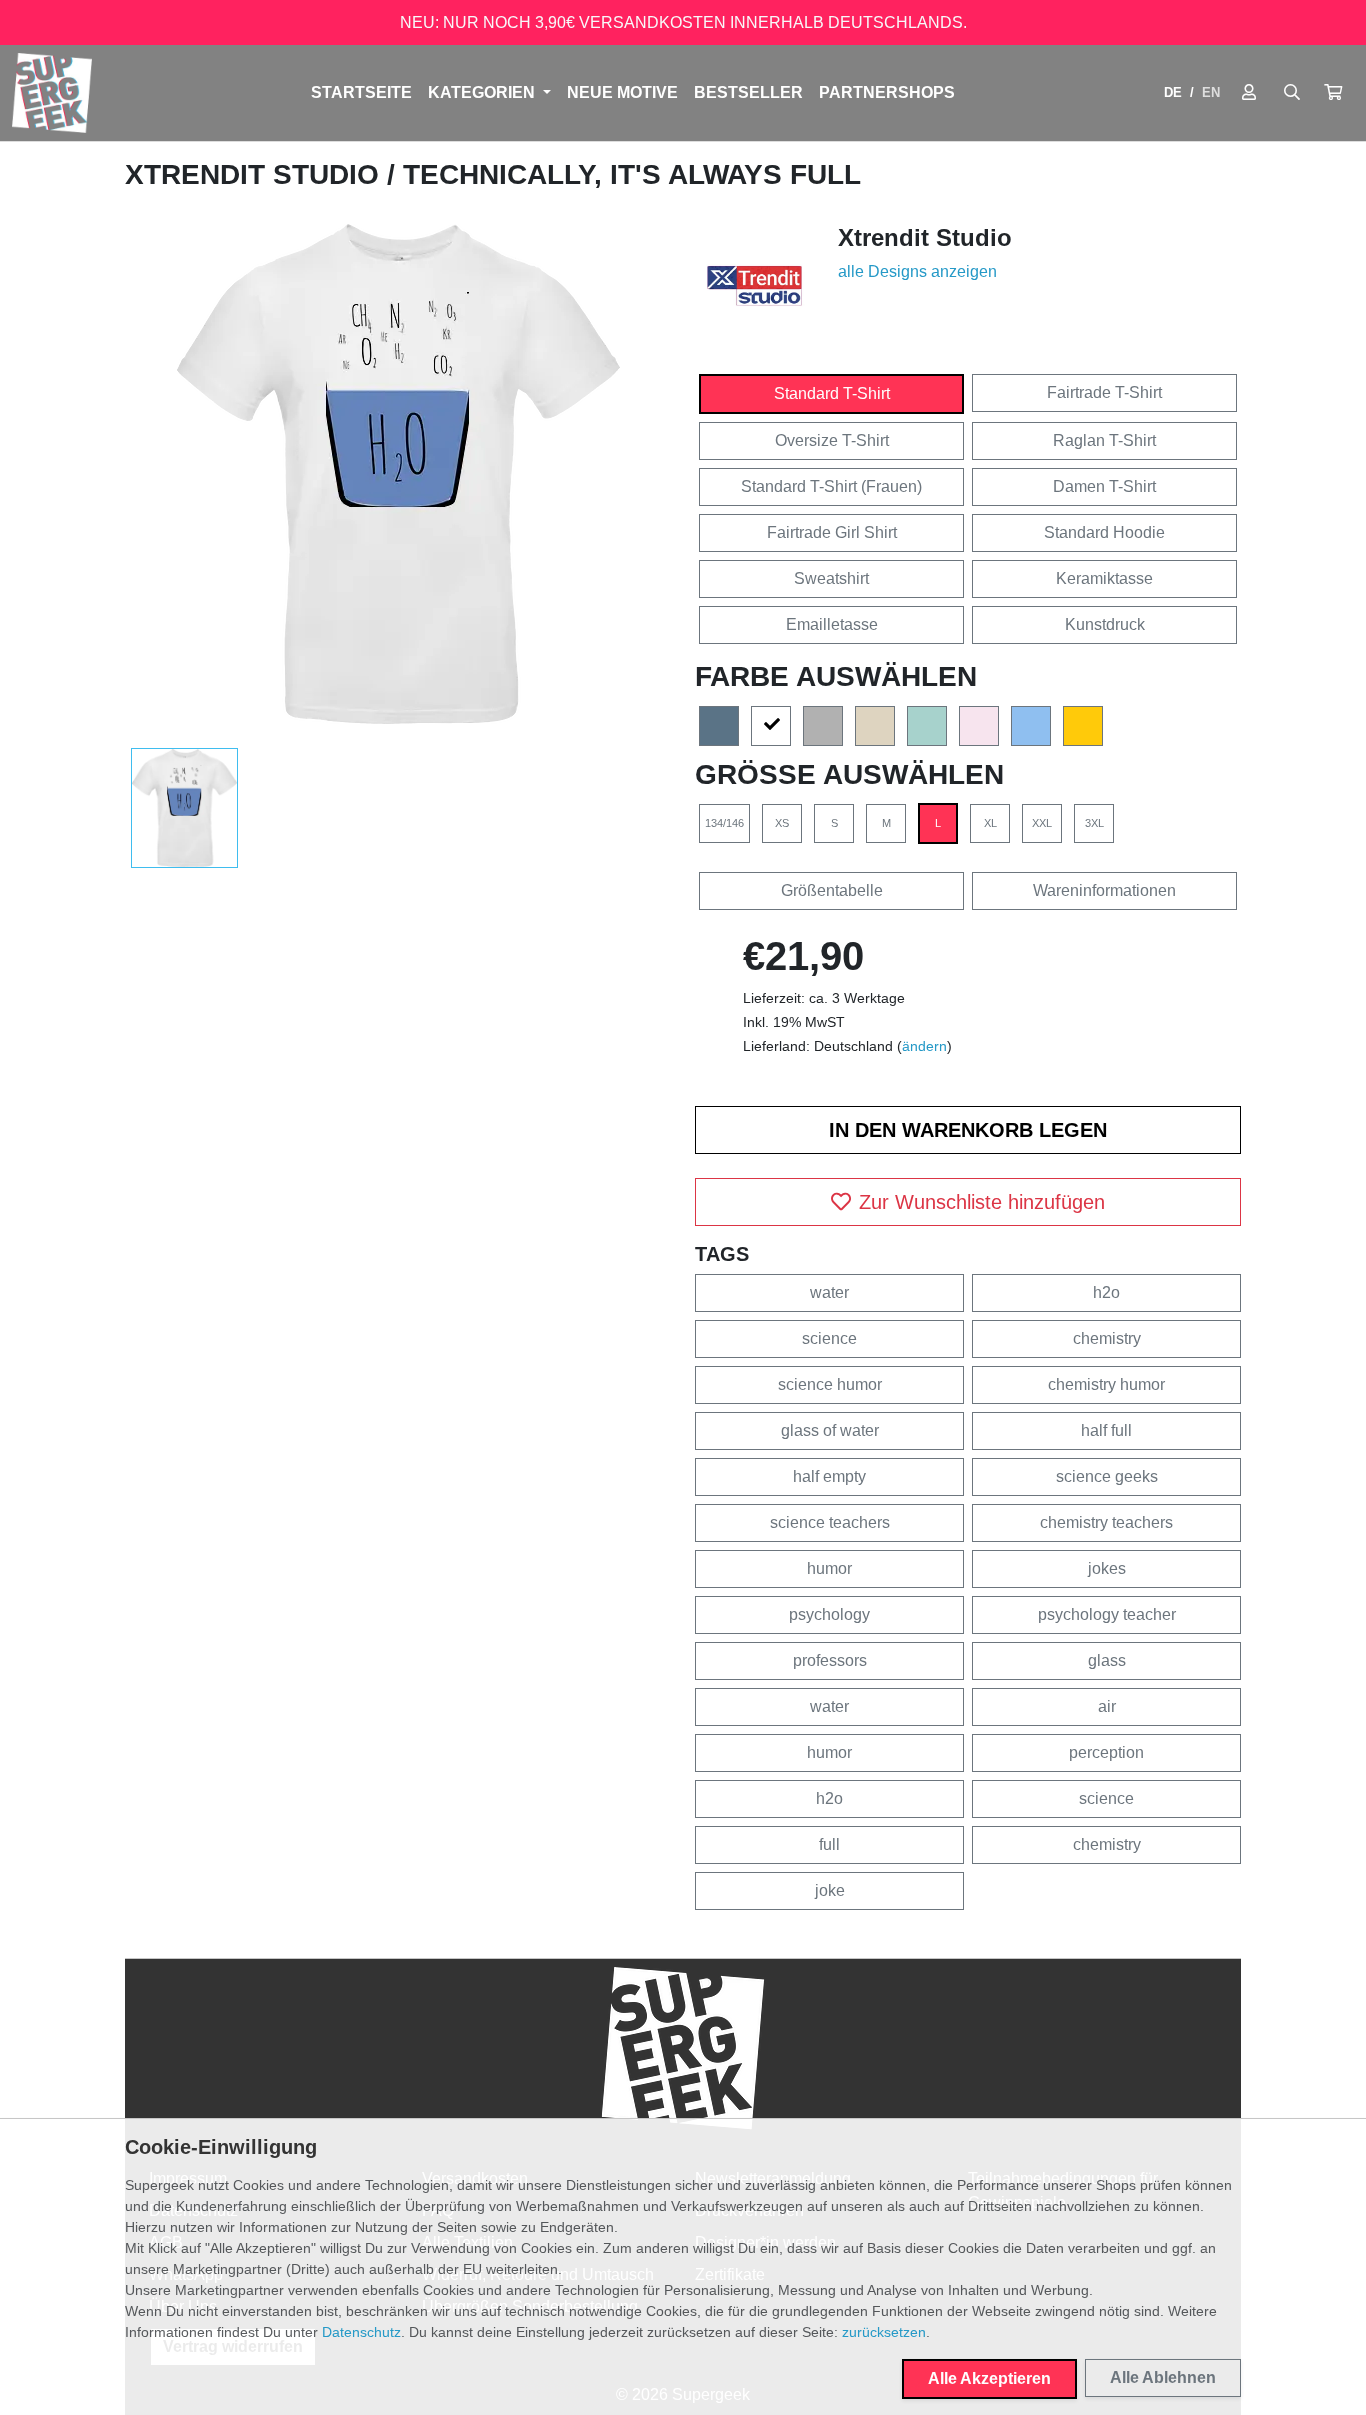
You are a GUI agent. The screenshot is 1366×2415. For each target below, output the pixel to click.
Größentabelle (832, 890)
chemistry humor (1106, 1384)
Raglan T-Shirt (1104, 440)
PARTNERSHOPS (887, 92)
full (829, 1844)
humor (829, 1568)
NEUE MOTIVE (622, 92)
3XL (1094, 823)
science (829, 1338)
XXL (1042, 823)
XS (782, 823)
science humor (830, 1384)
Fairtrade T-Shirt (1104, 392)
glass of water (830, 1430)
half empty (829, 1476)
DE (1173, 92)
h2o (1106, 1292)
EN (1211, 92)
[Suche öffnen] (1292, 93)
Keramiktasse (1104, 578)
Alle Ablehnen (1163, 2377)
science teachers (830, 1522)
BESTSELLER (748, 92)
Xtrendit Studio (256, 174)
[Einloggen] (1249, 93)
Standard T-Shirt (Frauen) (831, 486)
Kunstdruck (1105, 624)
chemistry (1107, 1338)
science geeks (1107, 1476)
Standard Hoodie (1104, 532)
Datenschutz (361, 2332)
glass (1107, 1660)
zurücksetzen (884, 2332)
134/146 (724, 823)
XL (990, 823)
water (829, 1292)
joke (830, 1890)
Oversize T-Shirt (832, 440)
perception (1106, 1752)
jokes (1107, 1568)
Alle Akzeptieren (989, 2378)
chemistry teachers (1106, 1522)
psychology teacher (1107, 1614)
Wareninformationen (1104, 890)
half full (1106, 1430)
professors (830, 1660)
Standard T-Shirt (832, 393)
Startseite (361, 92)
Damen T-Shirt (1104, 486)
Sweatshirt (831, 578)
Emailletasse (832, 624)
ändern (924, 1046)
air (1107, 1706)
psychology (829, 1614)
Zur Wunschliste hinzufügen (982, 1202)
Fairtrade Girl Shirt (832, 532)
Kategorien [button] (483, 92)
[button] (1333, 93)
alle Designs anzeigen (917, 271)
